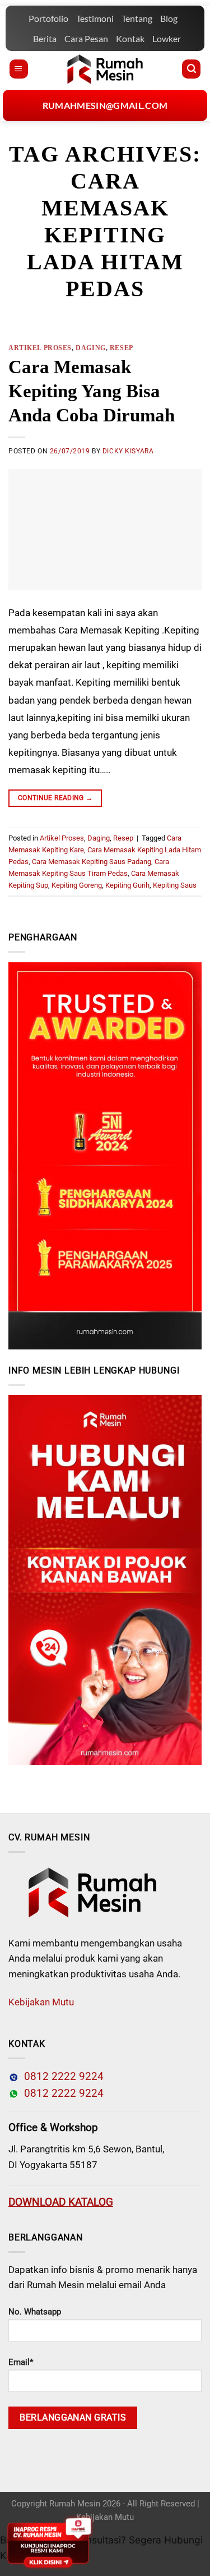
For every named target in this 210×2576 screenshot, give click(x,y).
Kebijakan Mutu (41, 2002)
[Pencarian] (191, 69)
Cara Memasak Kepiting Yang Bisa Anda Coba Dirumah (92, 391)
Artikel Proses (40, 348)
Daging (90, 348)
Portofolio (48, 18)
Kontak (130, 38)
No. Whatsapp (35, 2312)
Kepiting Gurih (127, 885)
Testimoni (95, 18)
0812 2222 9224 (61, 2077)
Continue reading (55, 798)
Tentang (137, 18)
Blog (169, 18)
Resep (122, 348)
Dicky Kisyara (128, 451)
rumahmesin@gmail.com (105, 105)
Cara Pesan (86, 38)
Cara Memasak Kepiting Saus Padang (92, 862)
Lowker (167, 38)
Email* (21, 2362)
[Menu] (19, 69)
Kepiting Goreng (77, 885)
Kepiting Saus (175, 885)
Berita (45, 38)
